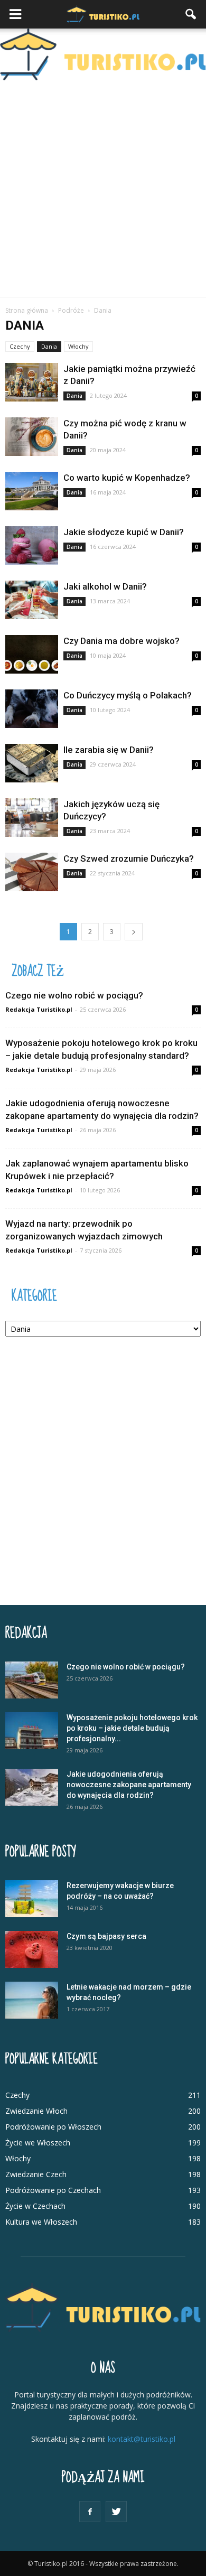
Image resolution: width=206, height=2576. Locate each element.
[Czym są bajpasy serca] (32, 1949)
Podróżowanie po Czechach (53, 2190)
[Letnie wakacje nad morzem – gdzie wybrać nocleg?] (32, 2000)
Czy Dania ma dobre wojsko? (121, 641)
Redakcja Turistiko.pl (39, 1009)
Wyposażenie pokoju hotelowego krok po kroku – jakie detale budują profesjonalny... (132, 1728)
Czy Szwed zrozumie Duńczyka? (129, 858)
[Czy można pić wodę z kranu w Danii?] (32, 437)
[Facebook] (90, 2512)
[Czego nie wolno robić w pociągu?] (32, 1680)
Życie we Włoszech (38, 2143)
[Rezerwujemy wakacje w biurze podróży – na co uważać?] (32, 1899)
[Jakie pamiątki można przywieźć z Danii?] (32, 382)
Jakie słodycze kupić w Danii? (124, 532)
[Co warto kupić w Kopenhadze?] (32, 491)
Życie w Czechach (35, 2206)
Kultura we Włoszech (41, 2222)
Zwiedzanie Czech (36, 2174)
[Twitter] (116, 2512)
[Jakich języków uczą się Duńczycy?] (32, 818)
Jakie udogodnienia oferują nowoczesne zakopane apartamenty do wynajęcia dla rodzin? (129, 1785)
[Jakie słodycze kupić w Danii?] (32, 545)
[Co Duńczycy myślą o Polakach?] (32, 709)
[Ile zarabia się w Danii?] (32, 763)
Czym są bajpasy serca (106, 1936)
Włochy (78, 346)
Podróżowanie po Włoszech (53, 2127)
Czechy (20, 346)
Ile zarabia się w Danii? (109, 750)
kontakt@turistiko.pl (142, 2439)
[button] (191, 14)
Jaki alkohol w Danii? (105, 586)
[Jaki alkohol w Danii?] (32, 600)
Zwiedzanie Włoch (36, 2111)
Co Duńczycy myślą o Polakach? (128, 695)
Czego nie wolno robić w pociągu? (74, 995)
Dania (49, 346)
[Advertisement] (103, 189)
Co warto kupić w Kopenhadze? (127, 478)
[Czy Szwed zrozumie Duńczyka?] (32, 872)
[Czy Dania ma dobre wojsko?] (32, 654)
